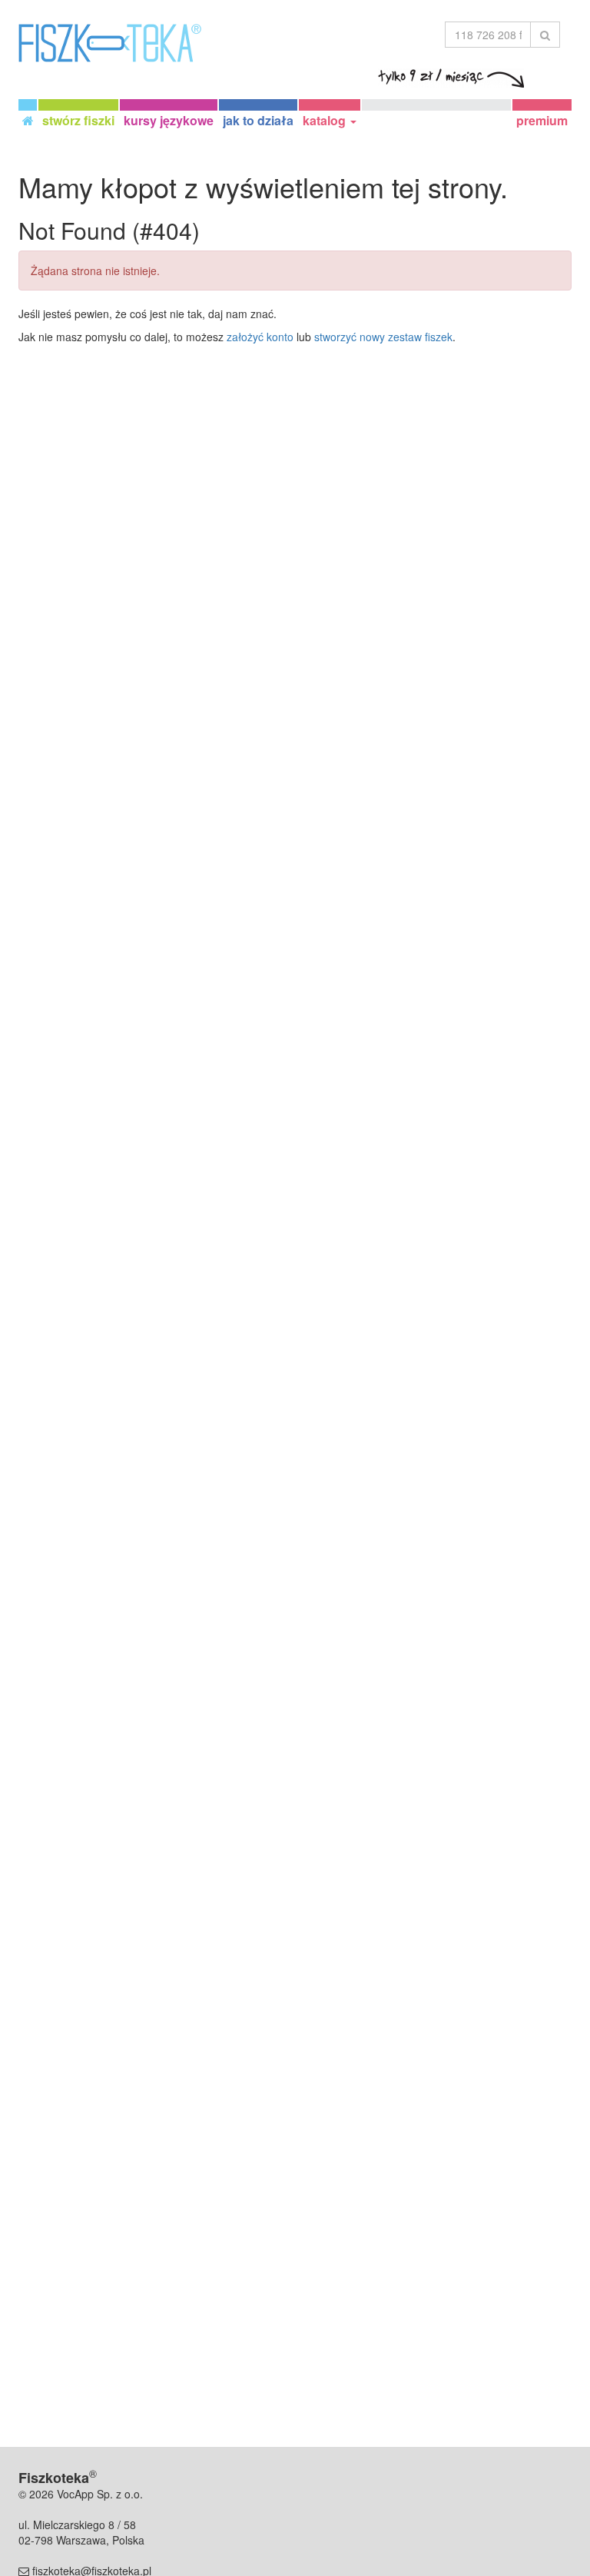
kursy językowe (169, 120)
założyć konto (260, 337)
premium (542, 120)
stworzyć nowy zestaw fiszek (383, 337)
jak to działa (258, 120)
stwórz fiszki (78, 120)
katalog (326, 120)
